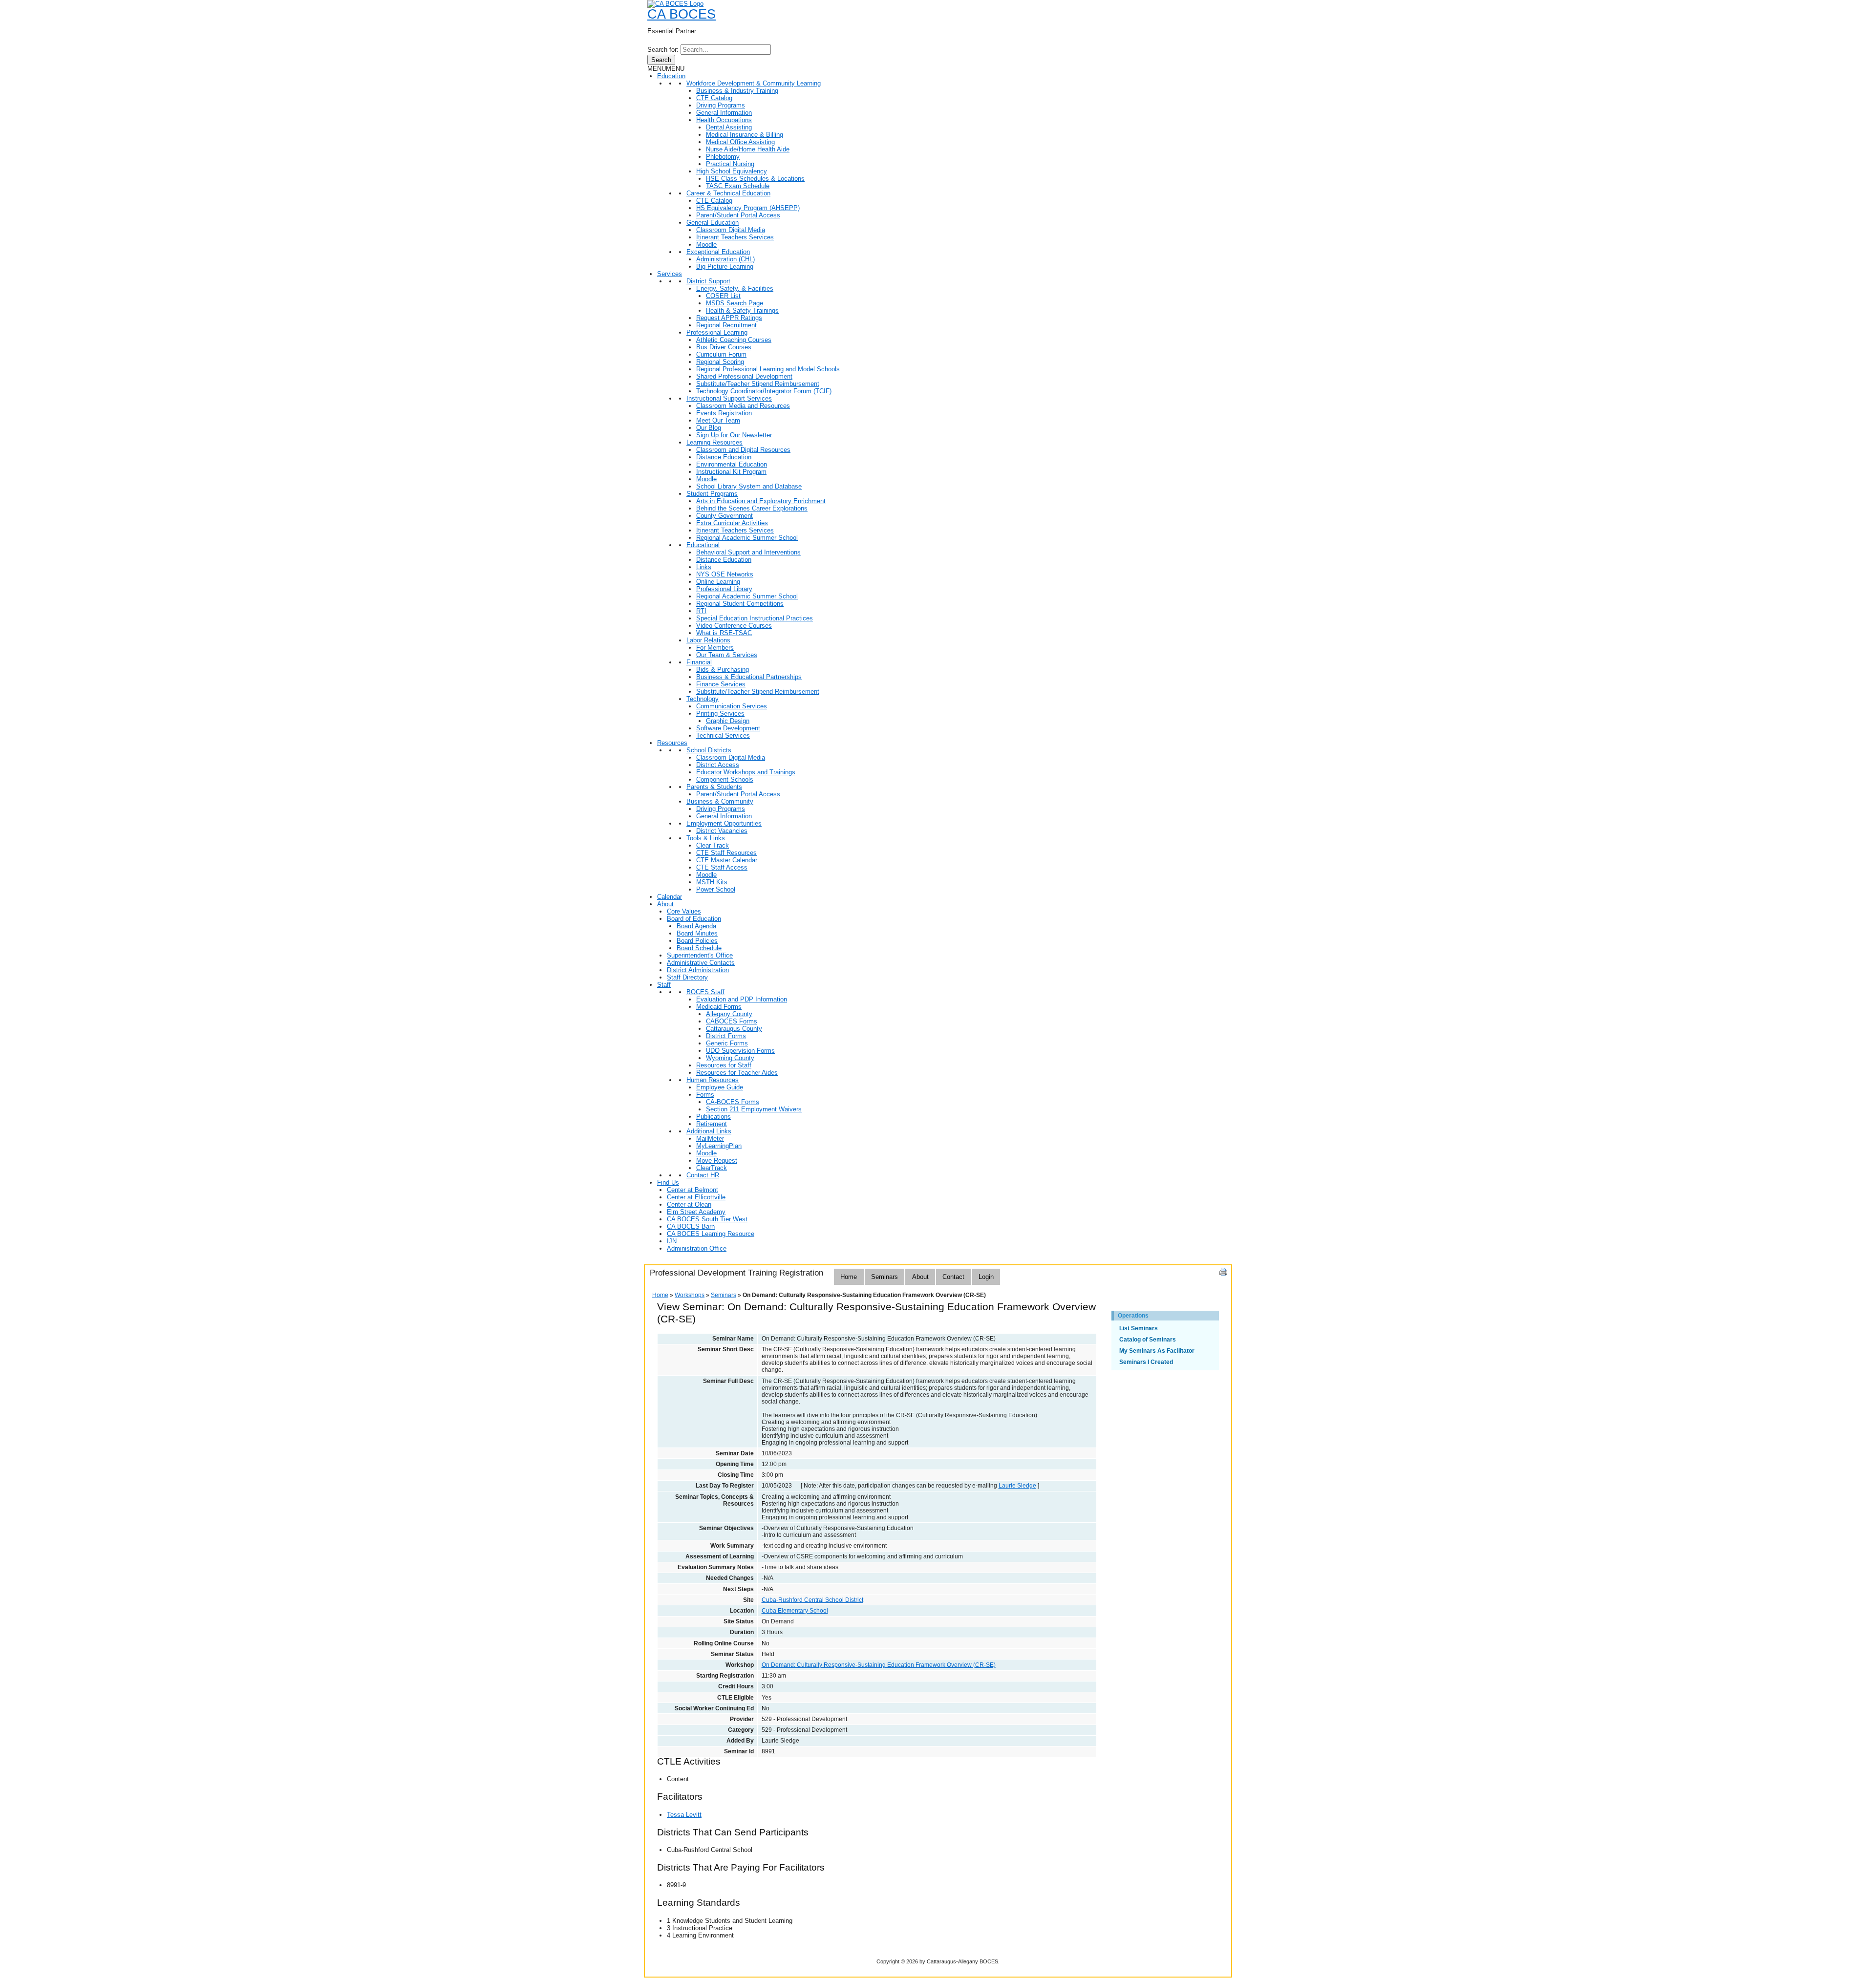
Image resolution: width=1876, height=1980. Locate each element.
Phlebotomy (723, 157)
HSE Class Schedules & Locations (755, 179)
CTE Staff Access (722, 867)
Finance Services (721, 684)
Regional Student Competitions (740, 604)
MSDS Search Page (735, 303)
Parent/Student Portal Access (738, 215)
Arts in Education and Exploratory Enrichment (761, 501)
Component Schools (725, 779)
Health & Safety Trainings (742, 310)
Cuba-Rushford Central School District (812, 1600)
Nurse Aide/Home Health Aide (748, 149)
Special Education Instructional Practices (755, 618)
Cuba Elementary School (795, 1611)
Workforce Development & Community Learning (754, 83)
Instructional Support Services (729, 398)
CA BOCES (682, 14)
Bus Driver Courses (724, 347)
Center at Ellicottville (696, 1197)
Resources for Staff (724, 1065)
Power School (716, 889)
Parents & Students (714, 787)
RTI (701, 611)
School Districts (709, 750)
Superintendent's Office (700, 955)
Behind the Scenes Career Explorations (752, 508)
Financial (699, 662)
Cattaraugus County (734, 1029)
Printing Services (720, 713)
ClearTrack (712, 1168)
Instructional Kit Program (731, 472)
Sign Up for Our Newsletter (734, 435)
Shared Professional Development (744, 376)
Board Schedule (699, 948)
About (665, 904)
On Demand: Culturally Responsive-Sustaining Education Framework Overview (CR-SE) (879, 1665)
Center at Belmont (693, 1190)
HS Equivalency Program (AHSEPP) (748, 208)
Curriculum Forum (721, 354)
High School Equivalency (732, 171)
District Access (718, 765)
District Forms (726, 1036)
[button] (666, 69)
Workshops (690, 1295)
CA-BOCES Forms (733, 1102)
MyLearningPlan (719, 1146)
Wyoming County (730, 1058)
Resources (672, 743)
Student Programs (712, 494)
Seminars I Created (1146, 1362)
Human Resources (713, 1080)
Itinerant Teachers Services (735, 237)
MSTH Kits (712, 882)
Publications (714, 1117)
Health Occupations (724, 120)
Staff (664, 985)
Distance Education (724, 457)
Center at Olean (689, 1204)
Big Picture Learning (725, 266)
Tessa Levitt (684, 1815)
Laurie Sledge (1017, 1486)
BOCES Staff (705, 992)
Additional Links (709, 1131)
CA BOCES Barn (691, 1226)
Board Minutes (697, 933)
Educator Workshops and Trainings (746, 772)
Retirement (712, 1124)
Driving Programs (721, 105)
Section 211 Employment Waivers (754, 1109)
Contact (953, 1277)
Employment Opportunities (724, 823)
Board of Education (694, 919)
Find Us (668, 1182)
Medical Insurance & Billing (745, 135)
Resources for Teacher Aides (737, 1073)
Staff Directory (687, 977)
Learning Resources (714, 442)
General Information (724, 113)
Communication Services (732, 706)
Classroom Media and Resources (743, 406)
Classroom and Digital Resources (743, 450)
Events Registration (724, 413)
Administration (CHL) (725, 259)
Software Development (728, 728)
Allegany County (729, 1014)
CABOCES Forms (732, 1021)
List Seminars (1139, 1328)
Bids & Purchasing (723, 670)
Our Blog (709, 428)
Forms (705, 1095)
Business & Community (720, 801)
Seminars (885, 1277)
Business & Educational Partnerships (749, 677)
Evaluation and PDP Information (742, 999)
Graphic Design (728, 721)
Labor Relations (708, 640)
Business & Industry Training (737, 91)
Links (704, 567)
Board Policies (697, 941)
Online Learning (718, 582)
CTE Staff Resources (726, 853)
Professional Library (724, 589)
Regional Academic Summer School (747, 538)
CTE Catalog (714, 98)
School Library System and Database (749, 486)
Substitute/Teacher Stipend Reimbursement (758, 384)
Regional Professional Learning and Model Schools (768, 369)
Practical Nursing (730, 164)
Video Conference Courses (734, 626)
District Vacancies (722, 831)
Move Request (717, 1160)
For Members (715, 648)
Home (849, 1277)
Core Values (684, 911)
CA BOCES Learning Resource (711, 1234)
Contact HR (703, 1175)
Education (671, 76)
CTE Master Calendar (727, 860)
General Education (713, 223)
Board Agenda (696, 926)
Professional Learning (717, 332)
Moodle (706, 245)
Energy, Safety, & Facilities (735, 288)
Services (670, 274)
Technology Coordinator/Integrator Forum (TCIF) (764, 391)
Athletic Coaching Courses (734, 340)
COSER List (723, 296)
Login (986, 1277)
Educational (703, 545)
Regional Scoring (720, 362)
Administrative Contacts (701, 963)
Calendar (670, 897)
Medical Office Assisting (740, 142)
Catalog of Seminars (1148, 1340)
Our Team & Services (727, 655)
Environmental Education (732, 464)
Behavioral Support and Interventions (748, 552)
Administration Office (697, 1248)
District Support (708, 281)
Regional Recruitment (726, 325)
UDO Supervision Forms (740, 1051)
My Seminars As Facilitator (1157, 1351)
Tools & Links (706, 838)
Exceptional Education (718, 252)
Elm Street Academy (696, 1212)
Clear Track (713, 845)
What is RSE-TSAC (724, 633)
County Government (725, 516)
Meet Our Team (718, 420)
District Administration (698, 970)
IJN (672, 1241)
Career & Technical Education (728, 193)
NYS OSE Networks (725, 574)
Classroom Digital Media (731, 230)
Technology (703, 699)
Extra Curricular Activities (732, 523)
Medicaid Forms (719, 1007)
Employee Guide (720, 1087)
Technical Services (723, 735)
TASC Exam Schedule (738, 186)
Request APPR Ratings (729, 318)
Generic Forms (727, 1043)
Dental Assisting (729, 127)
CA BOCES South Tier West (707, 1219)
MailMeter (710, 1139)
